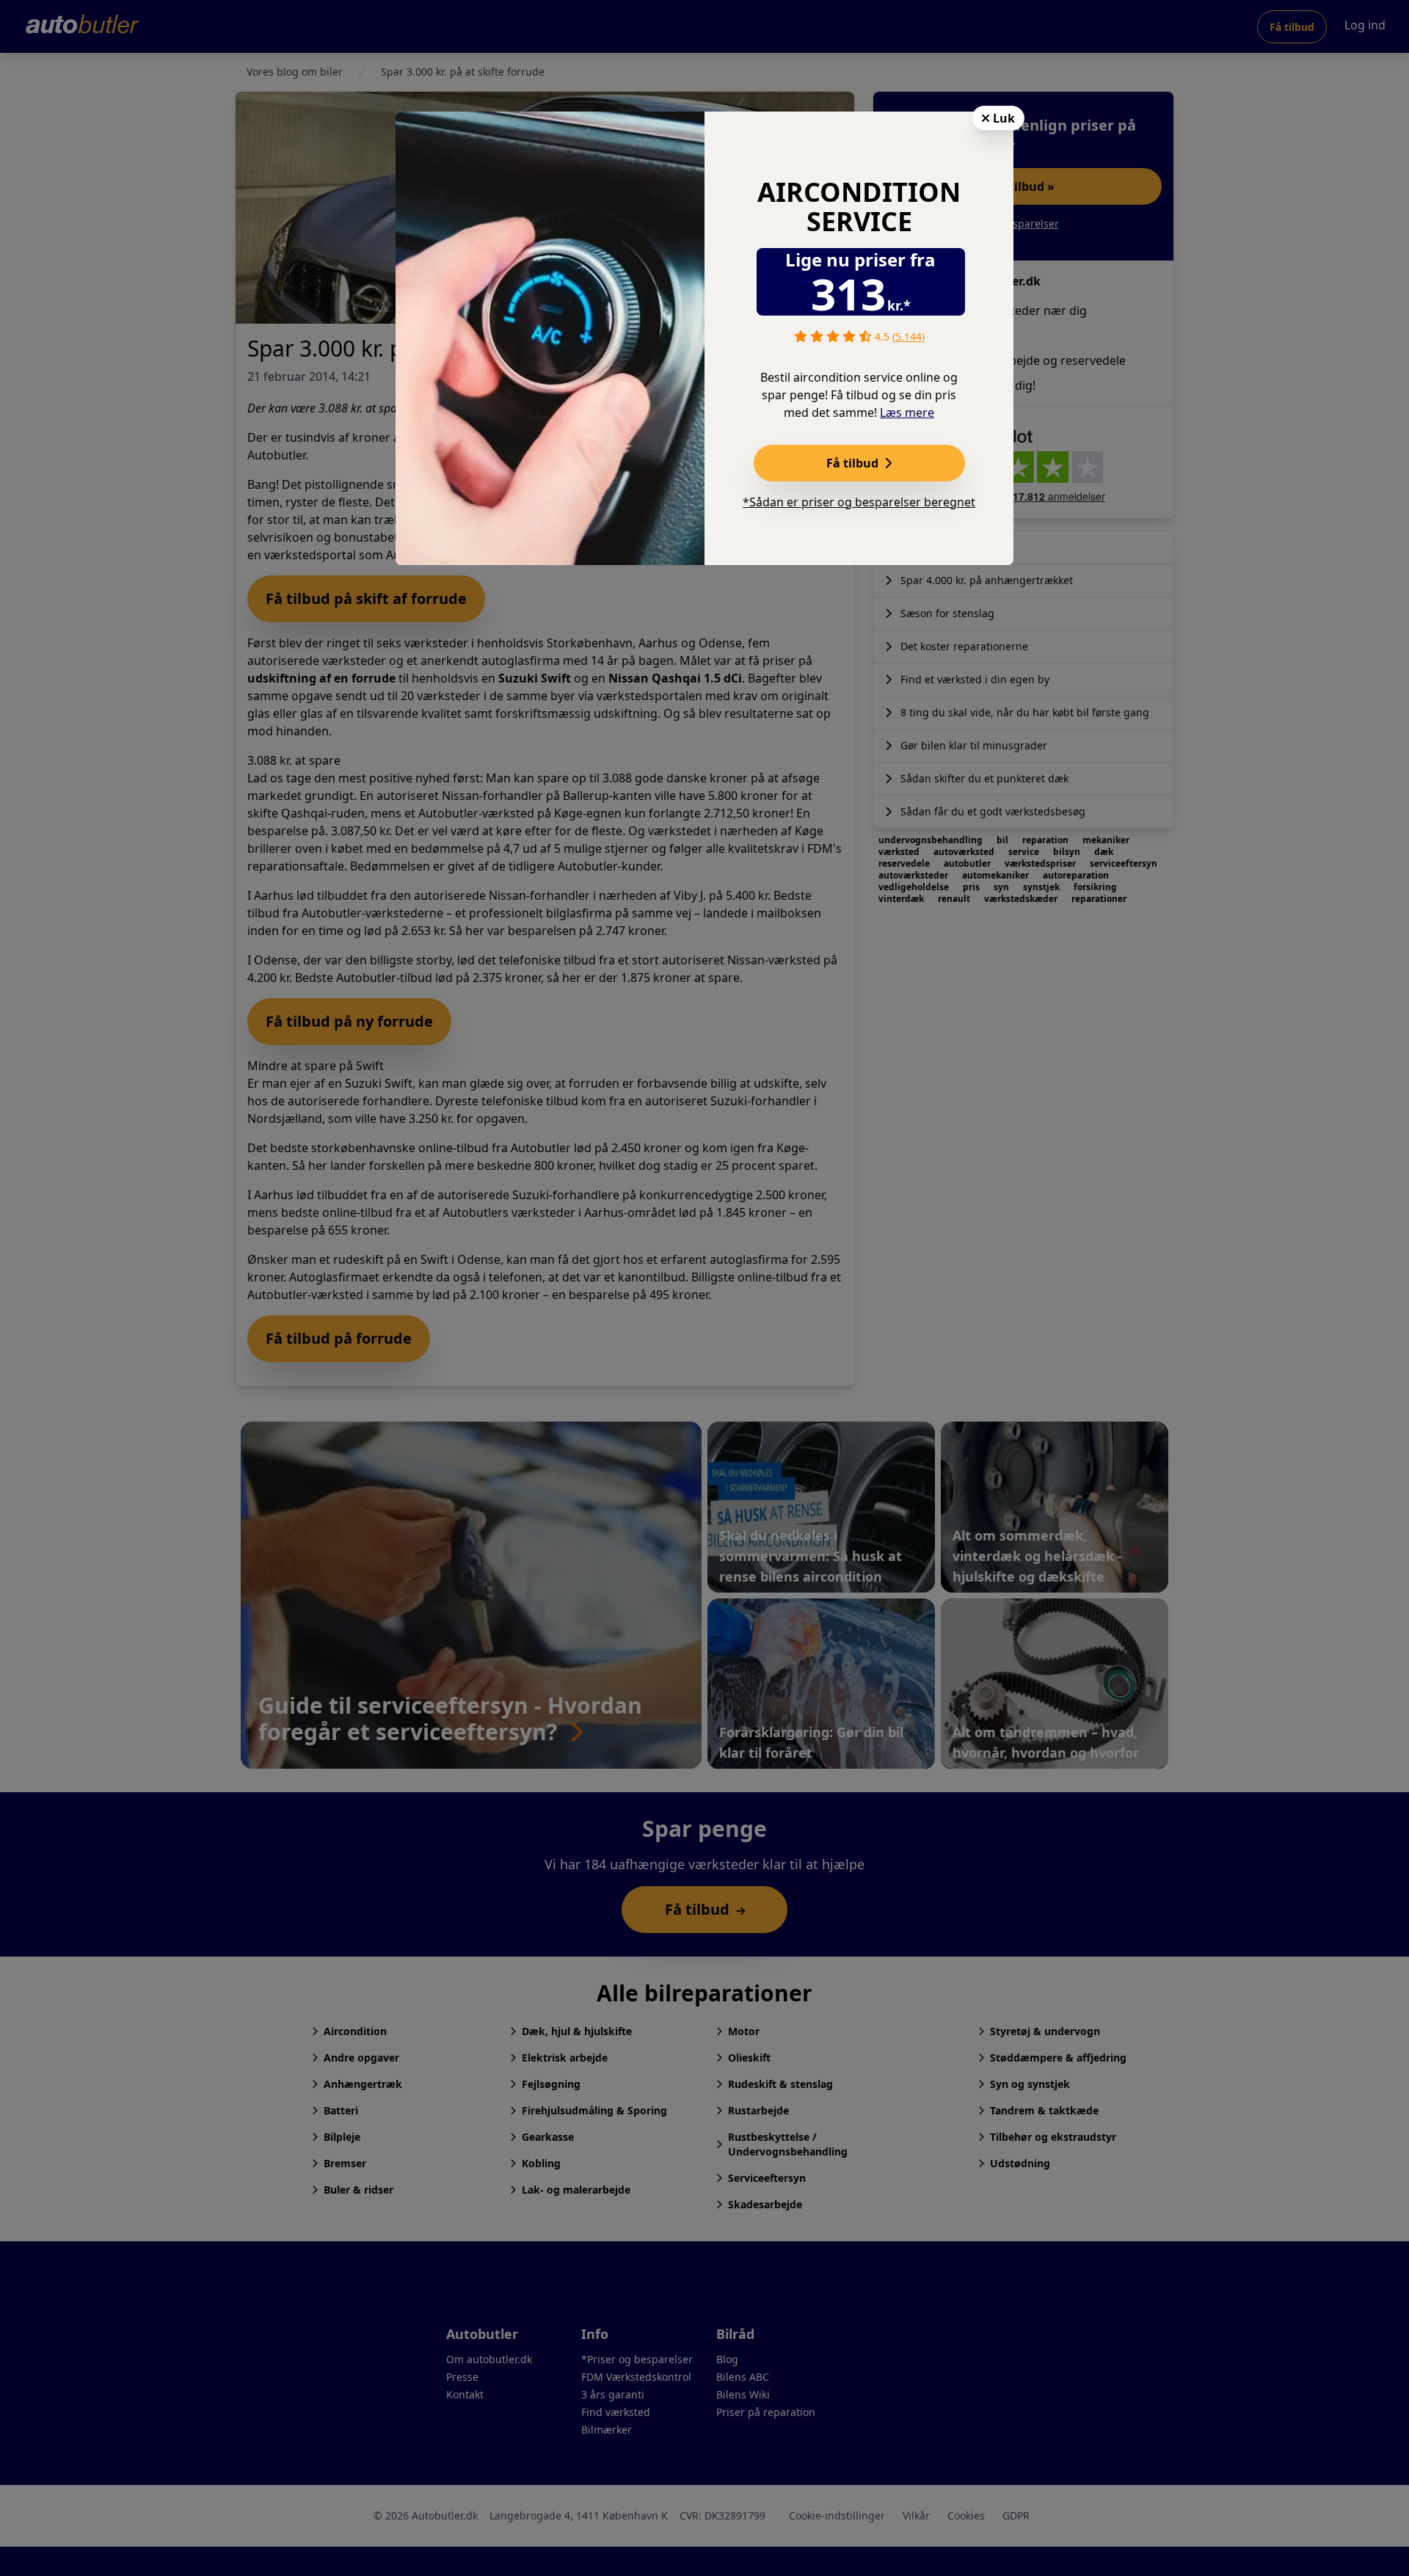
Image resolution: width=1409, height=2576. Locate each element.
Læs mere (907, 412)
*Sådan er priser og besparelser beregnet (859, 502)
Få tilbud (854, 463)
